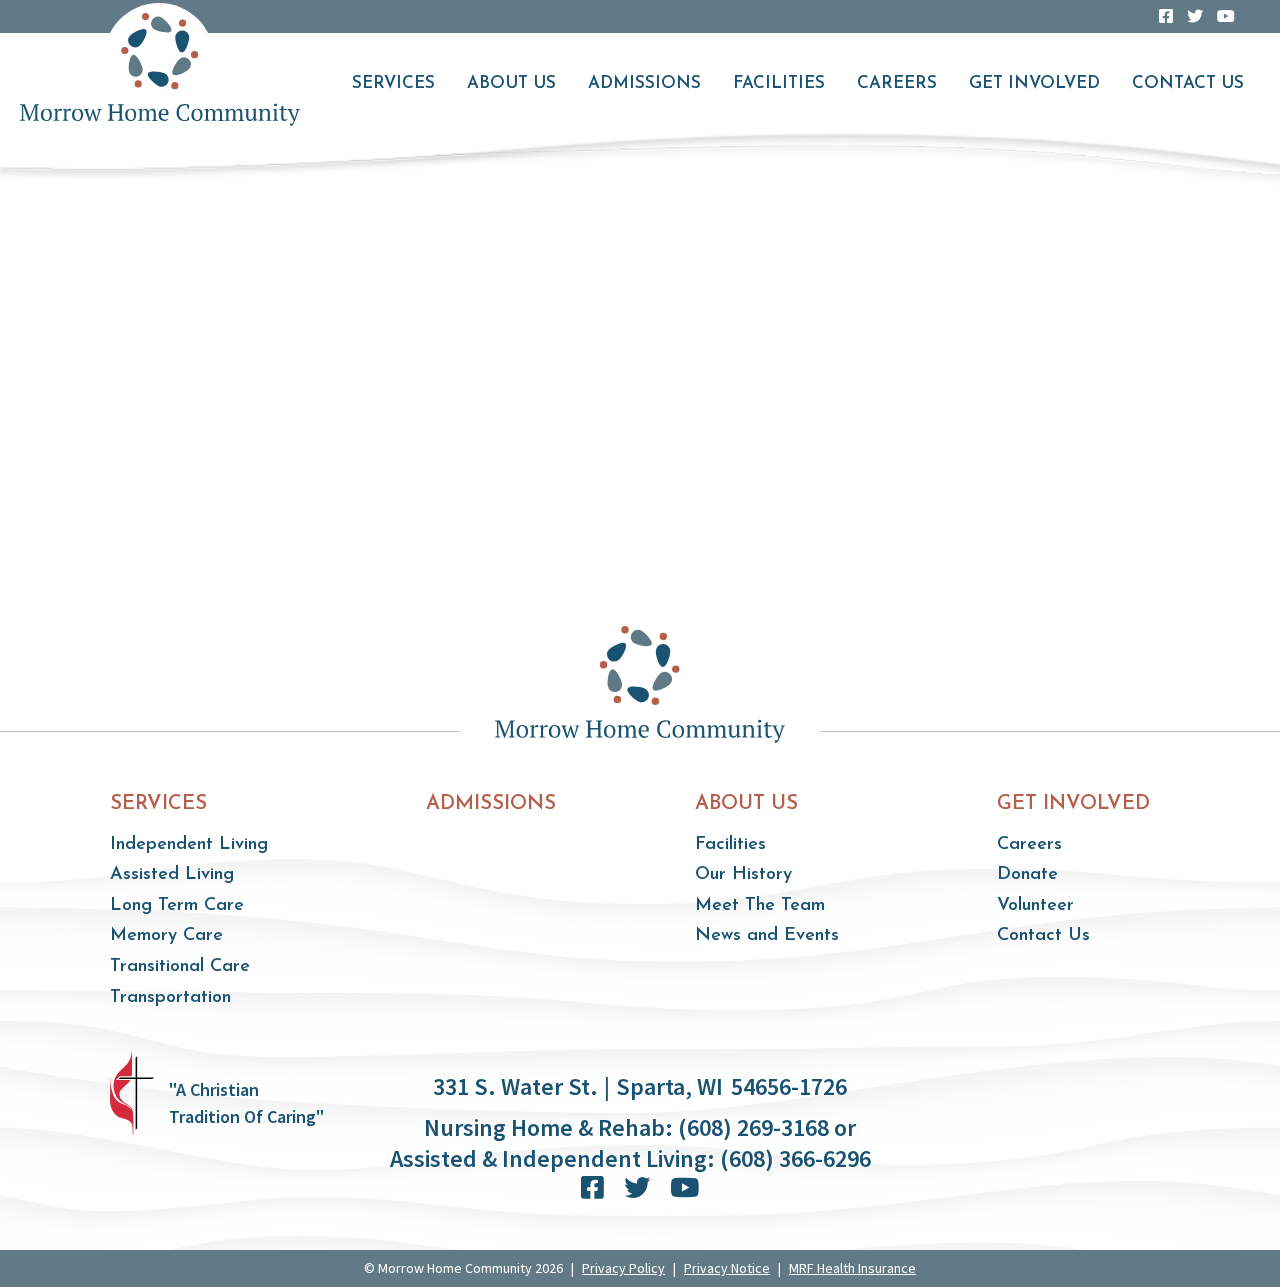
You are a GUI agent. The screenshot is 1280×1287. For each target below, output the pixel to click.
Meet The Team (760, 906)
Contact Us (1188, 83)
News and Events (767, 936)
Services (393, 83)
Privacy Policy (623, 1268)
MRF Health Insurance (852, 1268)
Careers (897, 83)
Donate (1027, 875)
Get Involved (1034, 83)
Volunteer (1035, 906)
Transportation (170, 998)
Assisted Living (172, 875)
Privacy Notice (727, 1268)
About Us (511, 83)
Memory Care (166, 936)
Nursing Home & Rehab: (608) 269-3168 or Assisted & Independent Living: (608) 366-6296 (630, 1143)
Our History (743, 875)
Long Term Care (177, 906)
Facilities (779, 83)
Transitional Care (180, 967)
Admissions (644, 83)
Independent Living (189, 845)
